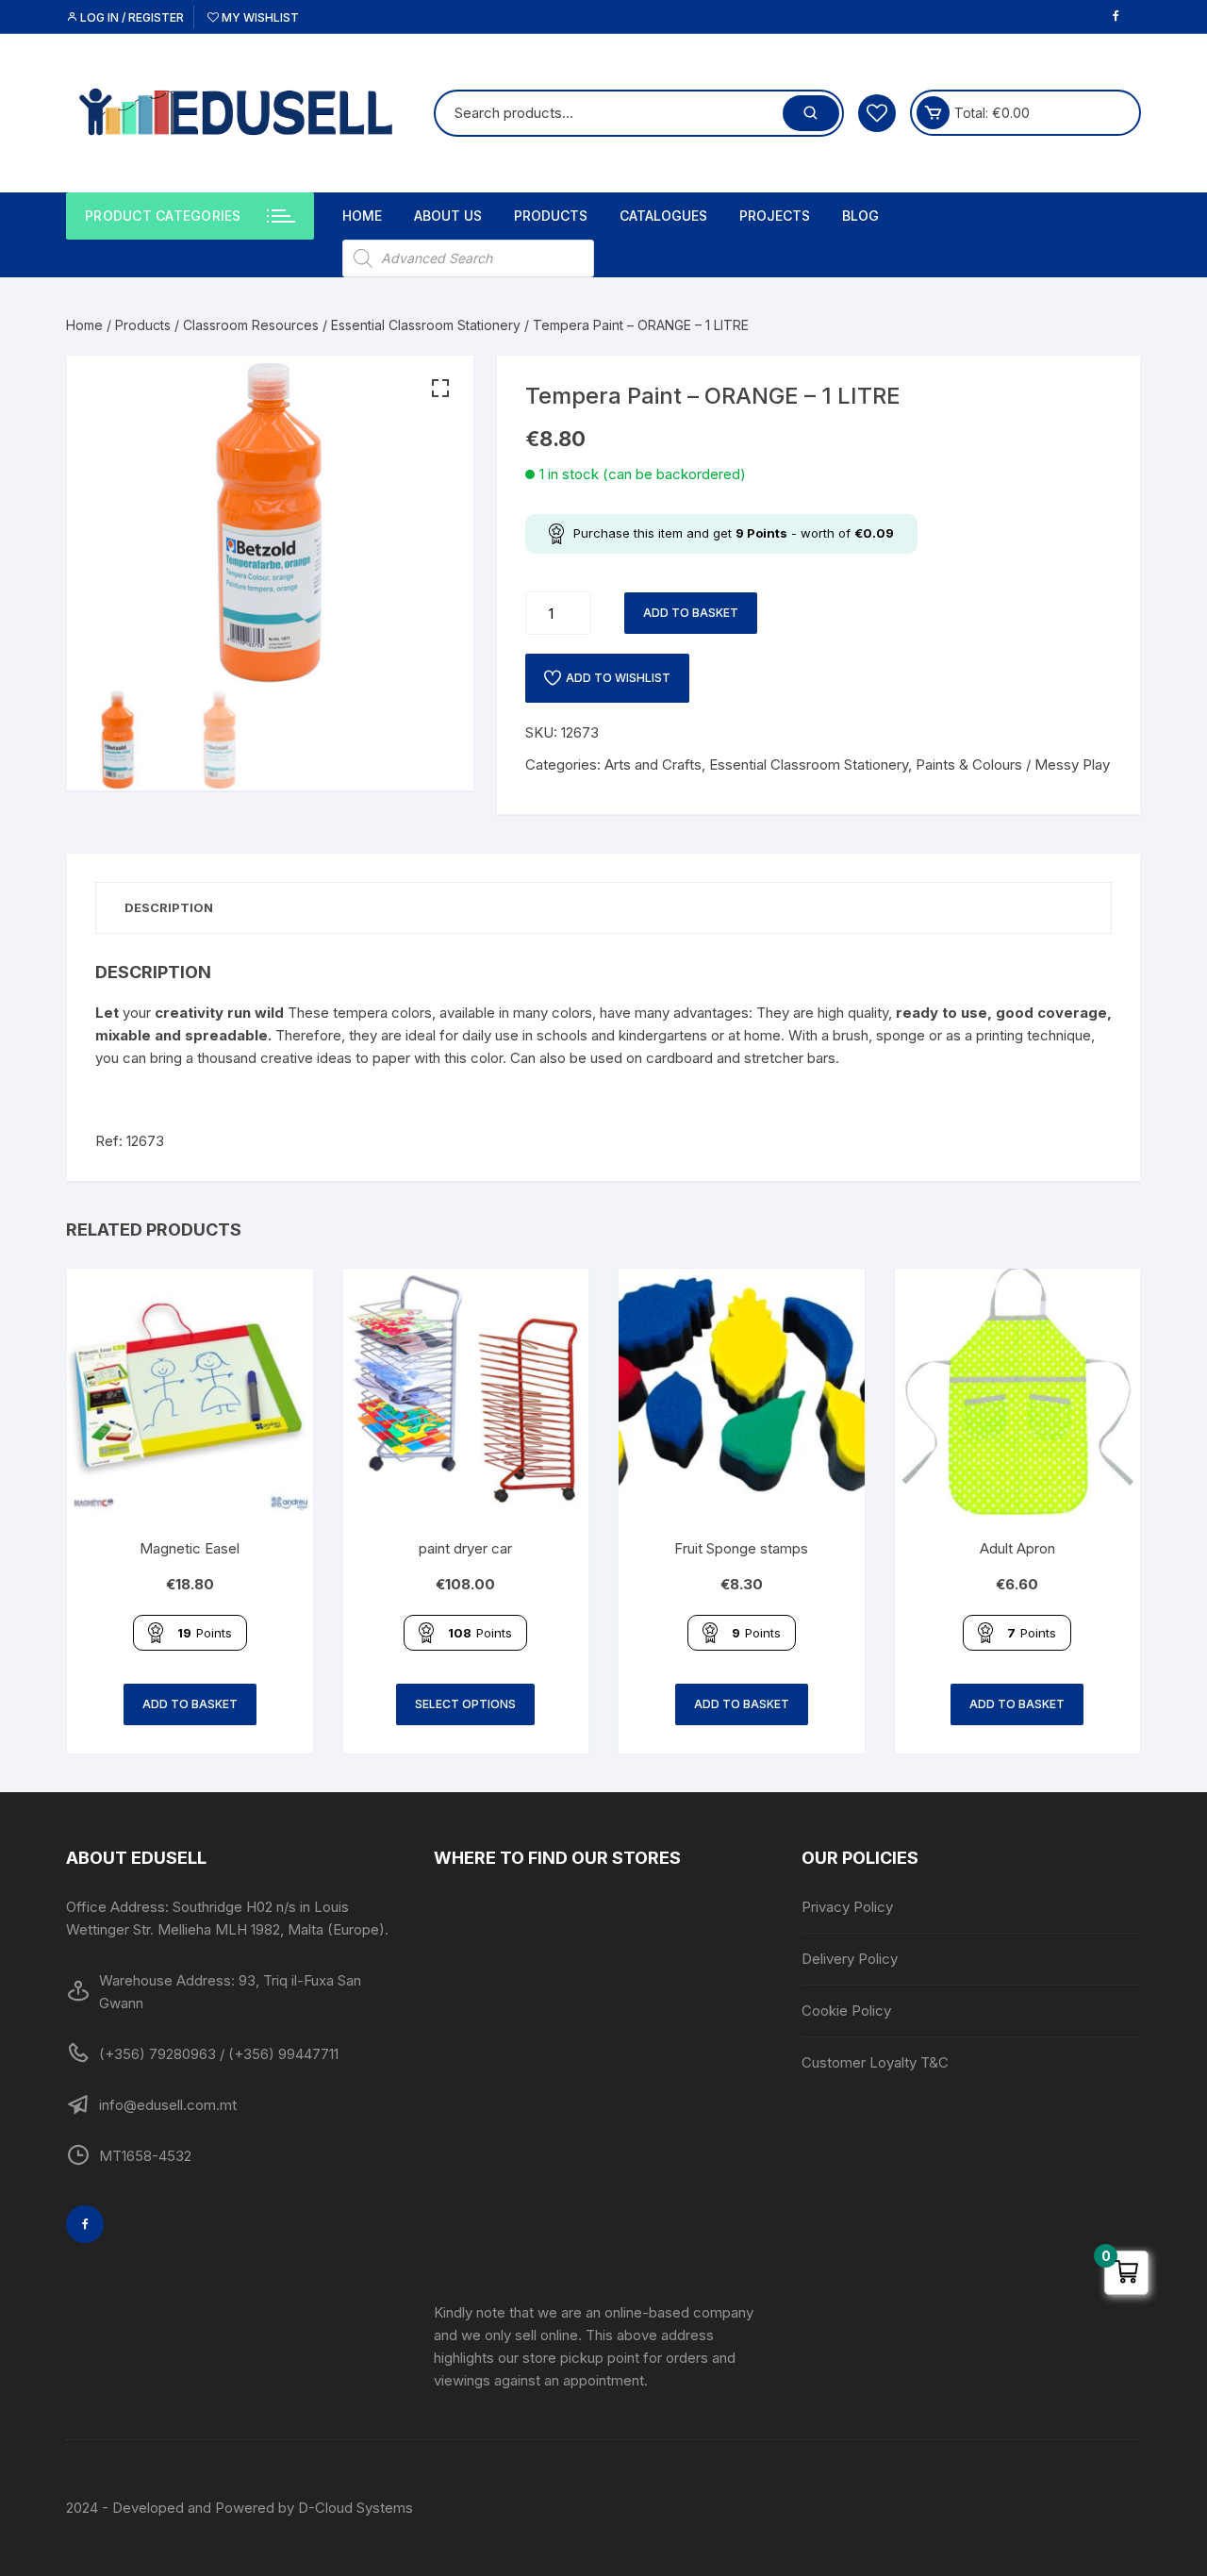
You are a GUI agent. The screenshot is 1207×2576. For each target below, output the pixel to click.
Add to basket (691, 613)
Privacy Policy (847, 1907)
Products (551, 216)
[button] (440, 389)
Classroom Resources (251, 325)
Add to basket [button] (190, 1704)
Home (362, 216)
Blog (860, 216)
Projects (775, 216)
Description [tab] (169, 907)
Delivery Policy (850, 1959)
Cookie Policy (846, 2011)
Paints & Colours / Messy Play (1013, 764)
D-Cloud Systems (355, 2508)
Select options (465, 1704)
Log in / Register (131, 17)
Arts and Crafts (653, 764)
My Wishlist (259, 17)
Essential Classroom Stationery (426, 325)
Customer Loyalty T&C (875, 2062)
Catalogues (663, 216)
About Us (448, 216)
